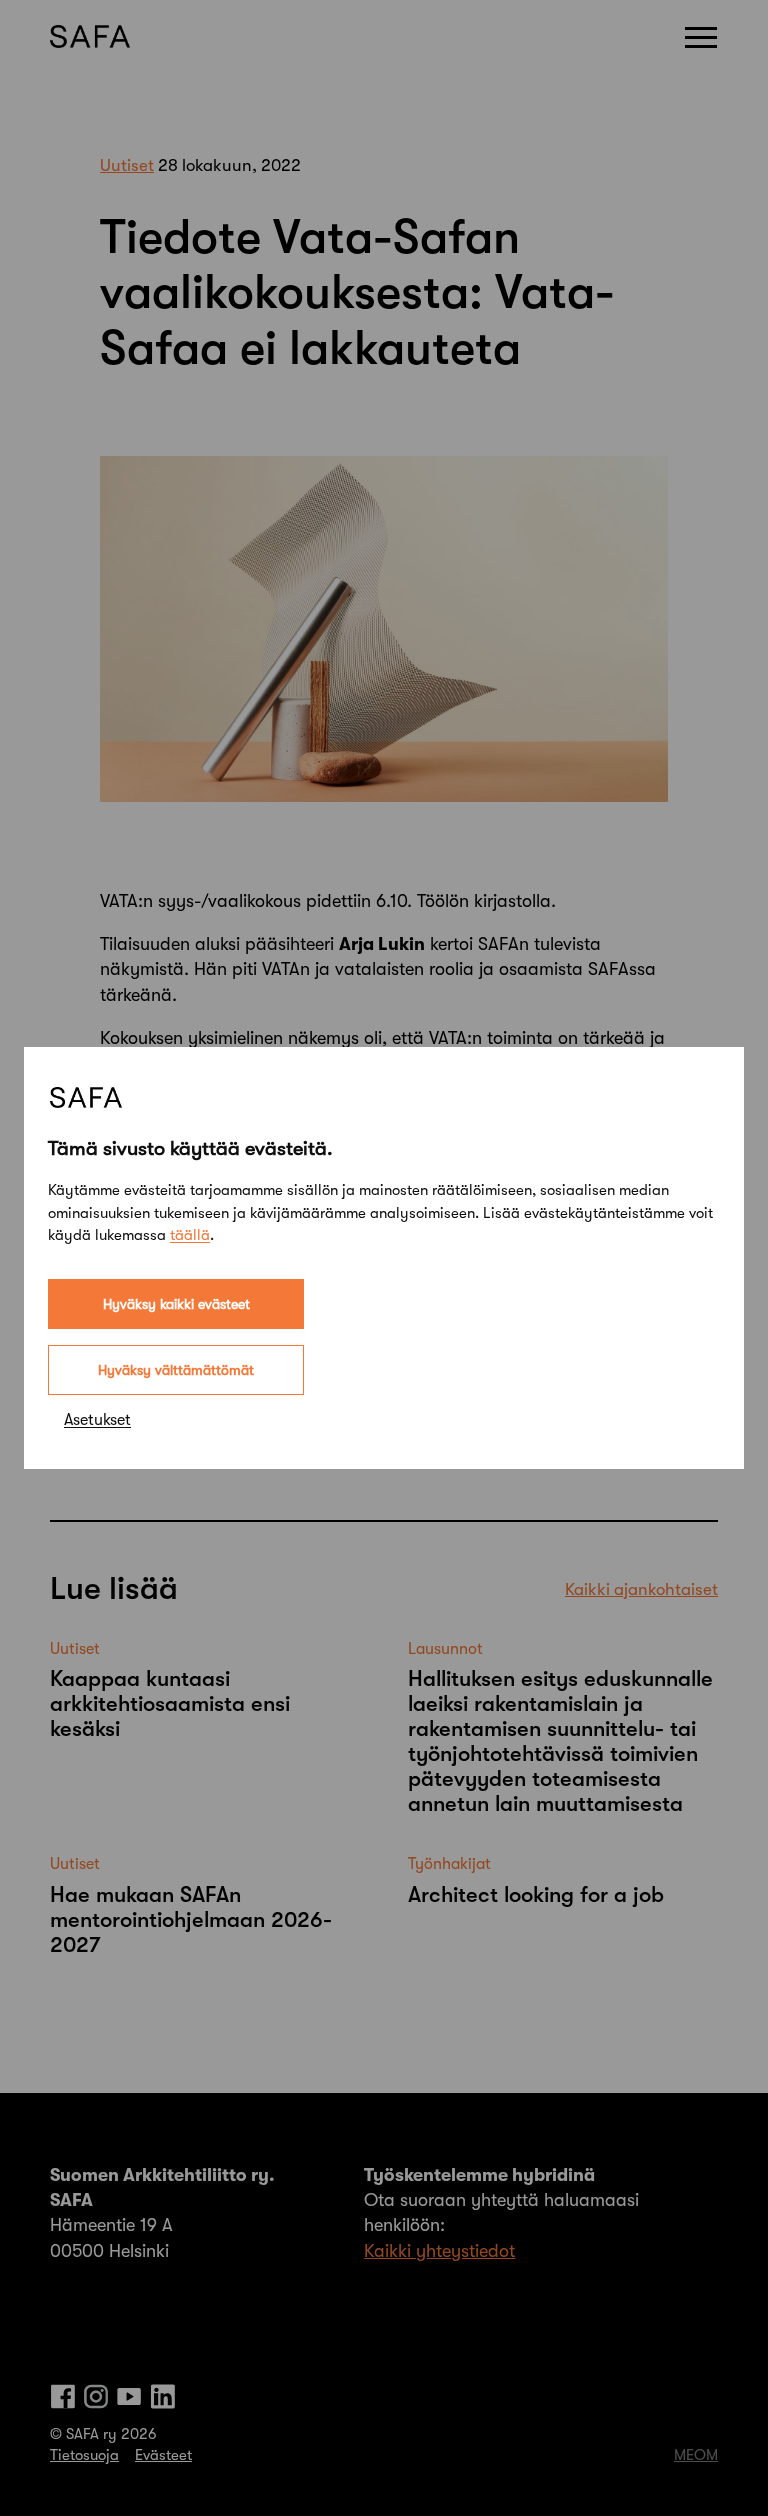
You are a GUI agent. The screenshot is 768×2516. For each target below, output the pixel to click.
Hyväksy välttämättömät (176, 1370)
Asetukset (97, 1420)
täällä (190, 1235)
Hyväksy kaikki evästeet (176, 1304)
